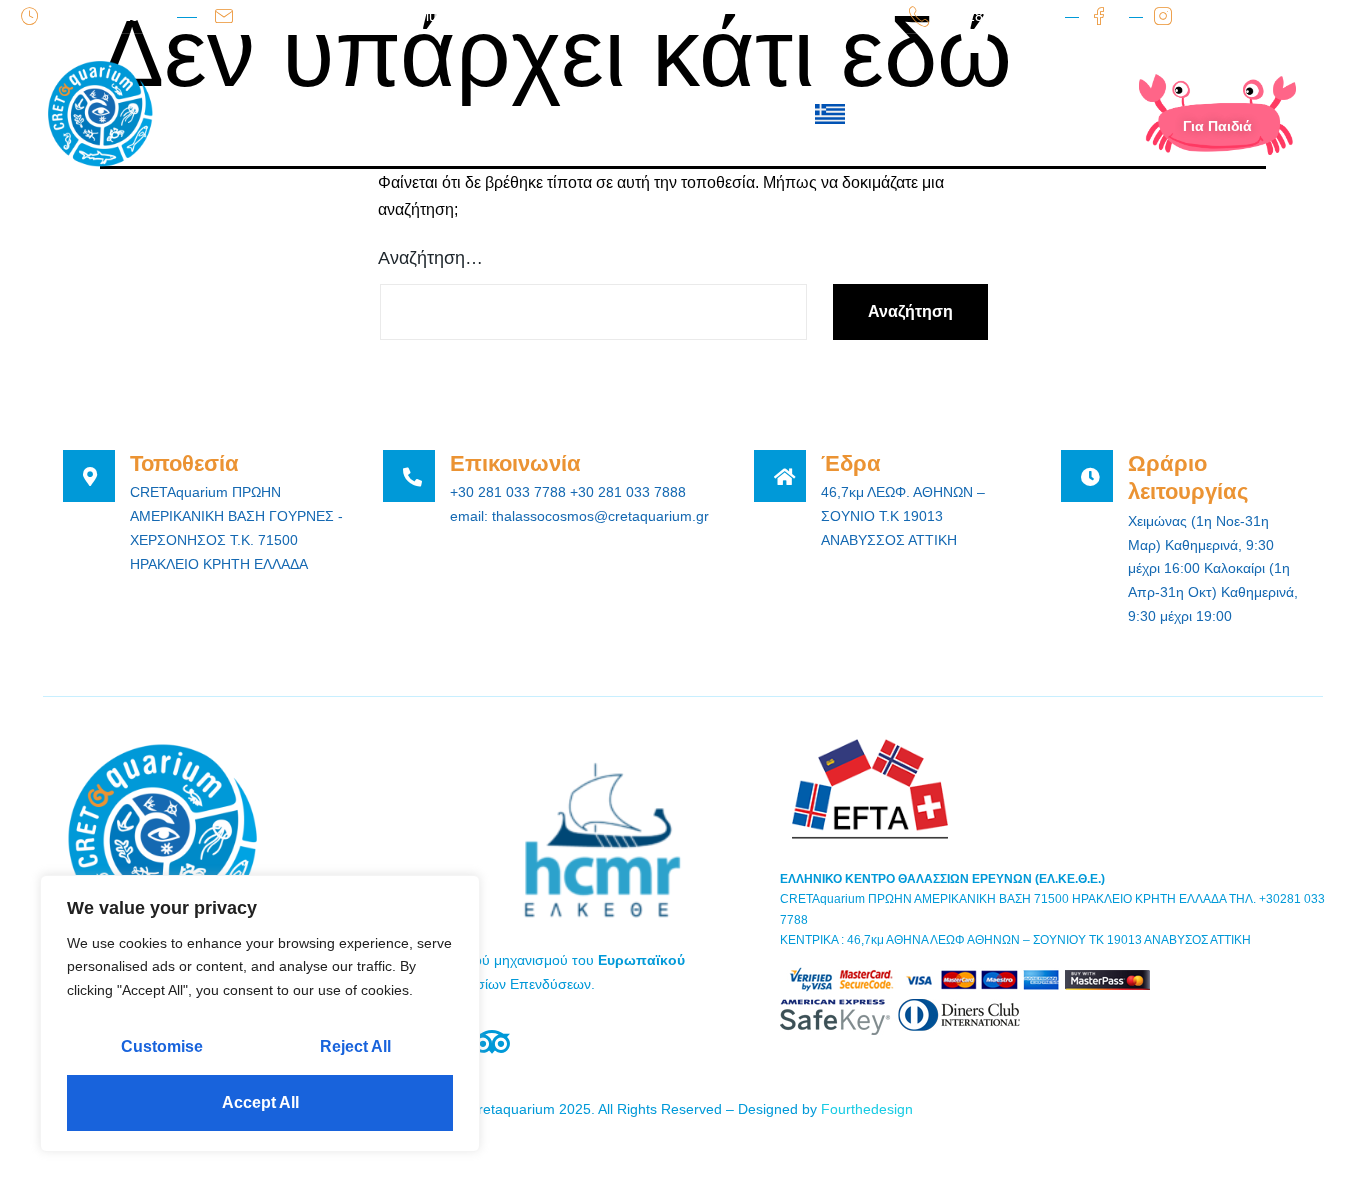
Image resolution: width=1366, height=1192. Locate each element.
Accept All (260, 1102)
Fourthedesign (867, 1109)
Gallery (646, 114)
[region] (260, 1013)
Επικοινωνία (749, 114)
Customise (162, 1046)
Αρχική (269, 114)
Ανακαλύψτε (475, 114)
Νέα (568, 114)
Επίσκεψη (364, 114)
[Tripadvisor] (491, 1042)
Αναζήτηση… (430, 258)
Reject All (355, 1046)
